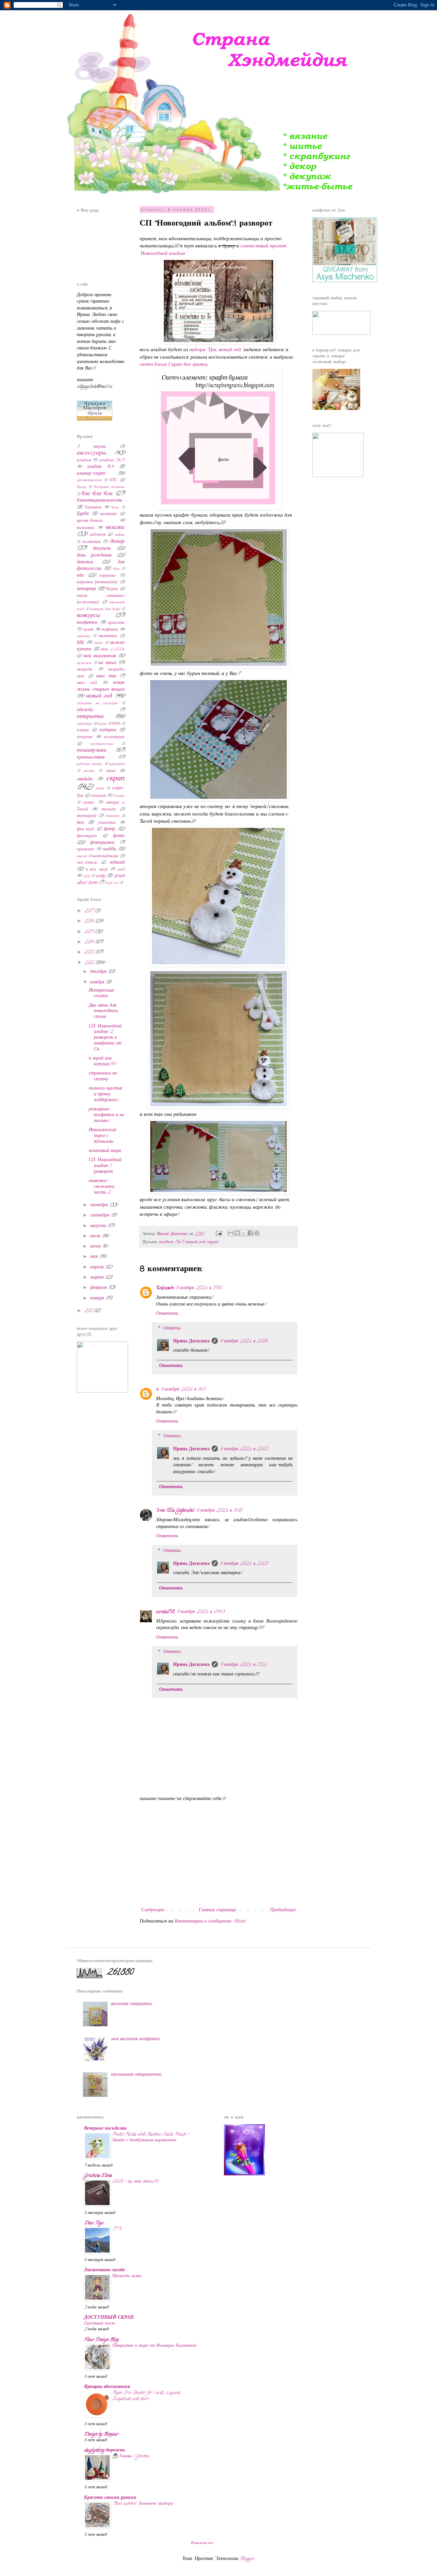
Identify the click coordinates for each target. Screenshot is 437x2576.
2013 (90, 953)
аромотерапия (89, 480)
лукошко (84, 636)
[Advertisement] (218, 1855)
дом (116, 569)
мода (98, 643)
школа (82, 857)
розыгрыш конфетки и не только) (106, 1115)
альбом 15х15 (172, 1242)
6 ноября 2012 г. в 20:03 (244, 1449)
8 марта (91, 447)
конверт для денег (105, 609)
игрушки (108, 576)
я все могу (97, 870)
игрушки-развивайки (97, 582)
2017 (89, 911)
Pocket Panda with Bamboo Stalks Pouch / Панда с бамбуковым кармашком (150, 2138)
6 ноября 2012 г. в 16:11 (183, 1390)
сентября (101, 1216)
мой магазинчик (100, 656)
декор (117, 542)
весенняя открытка (131, 2004)
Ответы (172, 1329)
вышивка (86, 528)
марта (98, 1278)
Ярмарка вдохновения (107, 2387)
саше (111, 771)
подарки (108, 730)
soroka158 (165, 1612)
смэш (100, 789)
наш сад (87, 683)
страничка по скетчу (103, 1077)
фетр (109, 829)
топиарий (87, 816)
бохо (115, 508)
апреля (98, 1268)
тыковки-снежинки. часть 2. (102, 1187)
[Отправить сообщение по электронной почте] (218, 1234)
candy (100, 876)
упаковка (107, 823)
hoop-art (112, 883)
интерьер (86, 589)
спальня (98, 796)
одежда (85, 710)
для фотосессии (101, 566)
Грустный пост (99, 2324)
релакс (89, 771)
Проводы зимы (127, 2276)
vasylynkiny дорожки (104, 2451)
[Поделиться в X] (244, 1233)
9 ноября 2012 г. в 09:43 (200, 1612)
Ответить (167, 1314)
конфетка (87, 623)
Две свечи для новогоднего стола (103, 1012)
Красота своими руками (110, 2498)
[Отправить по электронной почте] (231, 1233)
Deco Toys (94, 2223)
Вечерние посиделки (105, 2129)
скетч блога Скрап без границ (174, 365)
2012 (90, 963)
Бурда (83, 514)
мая (95, 1257)
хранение (86, 850)
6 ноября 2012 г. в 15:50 (199, 1288)
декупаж (102, 549)
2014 (90, 942)
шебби (110, 850)
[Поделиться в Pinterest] (257, 1233)
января (98, 1299)
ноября (98, 983)
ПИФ (116, 724)
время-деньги (90, 521)
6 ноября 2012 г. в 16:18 (219, 1511)
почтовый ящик (105, 1151)
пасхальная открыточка (136, 2075)
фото (119, 836)
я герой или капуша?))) (102, 1062)
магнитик (108, 636)
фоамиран (87, 836)
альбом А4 (100, 467)
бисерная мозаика (109, 487)
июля (96, 1236)
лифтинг (110, 630)
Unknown (165, 1288)
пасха (102, 724)
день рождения (94, 556)
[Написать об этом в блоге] (237, 1233)
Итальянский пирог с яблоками (102, 1136)
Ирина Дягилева (191, 1342)
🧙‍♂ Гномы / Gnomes (131, 2456)
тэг (80, 823)
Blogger (247, 2559)
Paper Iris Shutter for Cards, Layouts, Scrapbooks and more (147, 2396)
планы (83, 730)
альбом (84, 460)
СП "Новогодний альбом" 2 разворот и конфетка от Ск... (105, 1038)
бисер (82, 487)
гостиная (91, 542)
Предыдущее (283, 1910)
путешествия (91, 758)
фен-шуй (85, 829)
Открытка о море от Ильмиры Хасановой (154, 2346)
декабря (99, 972)
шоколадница (105, 856)
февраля (99, 1288)
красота (116, 623)
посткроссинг (102, 744)
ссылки (119, 796)
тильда (109, 810)
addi (121, 870)
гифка (120, 535)
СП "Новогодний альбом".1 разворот (105, 1166)
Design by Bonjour (101, 2435)
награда (85, 670)
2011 (89, 1311)
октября (100, 1205)
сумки (89, 803)
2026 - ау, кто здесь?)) (135, 2182)
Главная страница (217, 1910)
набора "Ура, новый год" (216, 350)
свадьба (85, 780)
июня (96, 1247)
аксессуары (91, 454)
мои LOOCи (113, 650)
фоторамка (102, 843)
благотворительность (100, 501)
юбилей (117, 863)
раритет (117, 764)
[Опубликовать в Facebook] (250, 1233)
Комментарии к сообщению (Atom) (210, 1922)
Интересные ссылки (101, 994)
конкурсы (89, 616)
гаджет (98, 535)
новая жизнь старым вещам (101, 686)
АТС (113, 480)
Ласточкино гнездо (104, 2270)
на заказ (107, 663)
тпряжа (113, 816)
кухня (88, 630)
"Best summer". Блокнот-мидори (143, 2504)
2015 (89, 932)
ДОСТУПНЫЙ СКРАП (109, 2318)
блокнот (93, 508)
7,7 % (117, 2229)
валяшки (109, 514)
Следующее (153, 1910)
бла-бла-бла (97, 494)
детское (85, 563)
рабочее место (90, 764)
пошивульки (92, 751)
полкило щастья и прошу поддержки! (105, 1095)
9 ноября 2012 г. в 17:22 (243, 1665)
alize (87, 876)
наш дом (106, 677)
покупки (85, 737)
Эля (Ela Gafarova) (175, 1511)
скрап (213, 1242)
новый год (196, 1242)
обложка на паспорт (97, 704)
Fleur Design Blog (101, 2340)
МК (80, 643)
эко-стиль (87, 863)
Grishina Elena (98, 2176)
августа (99, 1226)
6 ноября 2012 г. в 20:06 (244, 1342)
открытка (90, 717)
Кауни (112, 589)
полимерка (114, 737)
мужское (84, 663)
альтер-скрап (91, 474)
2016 (90, 922)
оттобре (84, 724)
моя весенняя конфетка (135, 2039)
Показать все (202, 2543)
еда (80, 576)
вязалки (115, 528)
